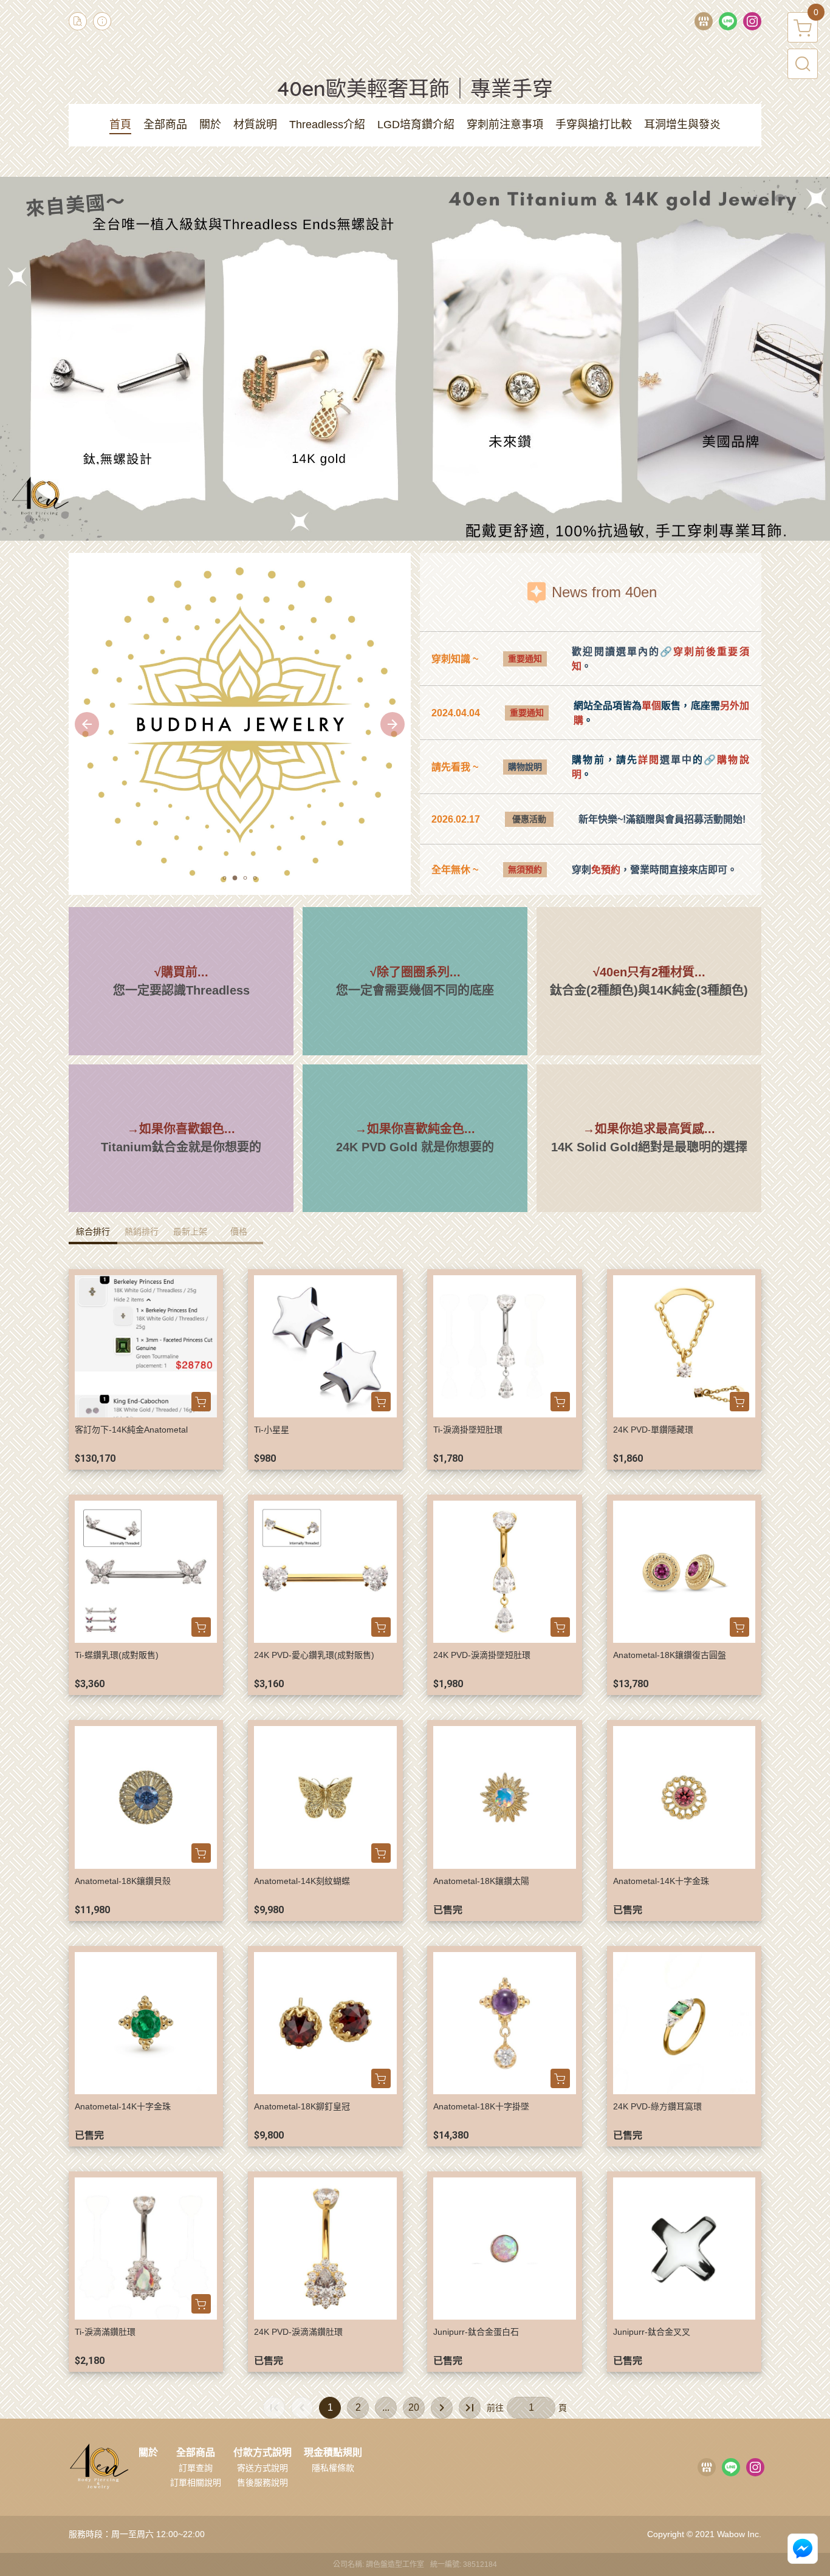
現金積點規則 (333, 2453)
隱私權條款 (333, 2468)
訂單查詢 (196, 2468)
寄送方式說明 (262, 2468)
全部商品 (196, 2453)
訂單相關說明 (196, 2482)
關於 (148, 2453)
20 (414, 2407)
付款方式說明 (262, 2453)
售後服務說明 (262, 2482)
